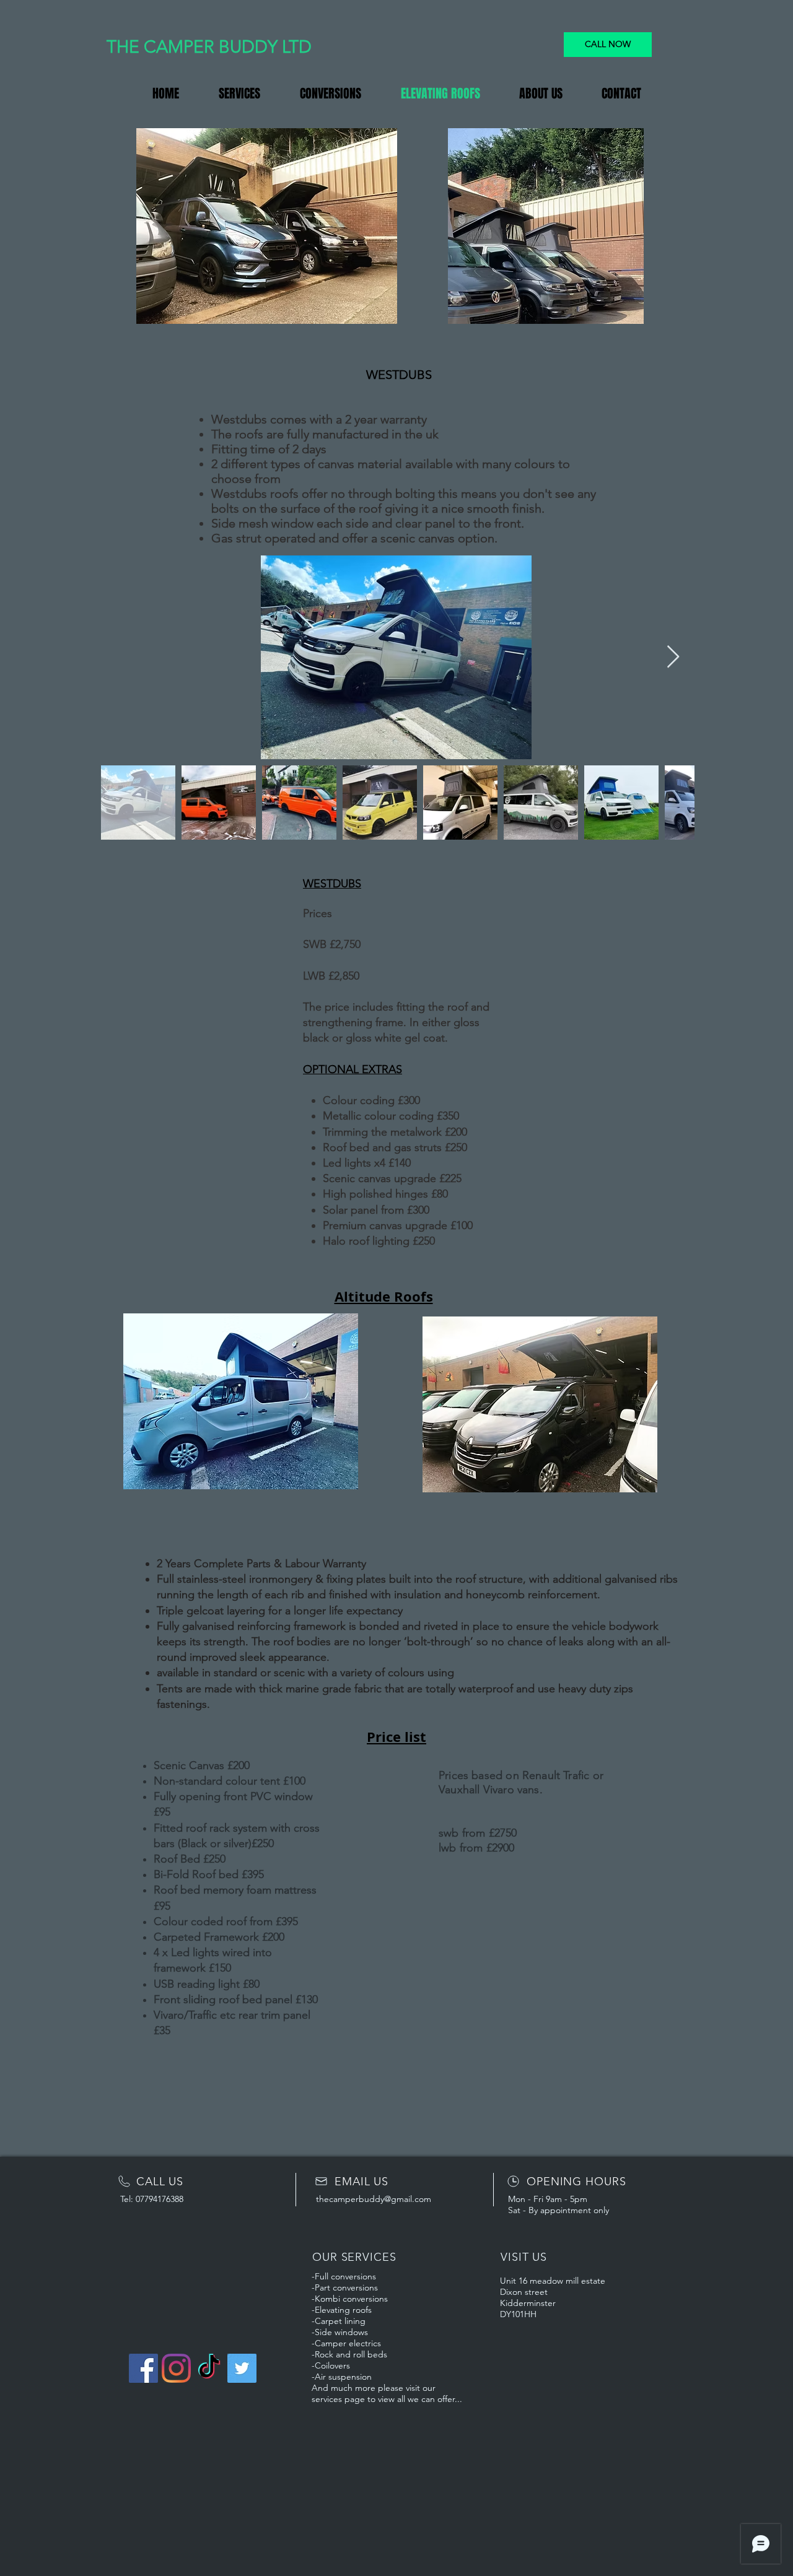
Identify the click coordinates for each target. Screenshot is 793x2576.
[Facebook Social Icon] (143, 2368)
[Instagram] (176, 2368)
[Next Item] (673, 657)
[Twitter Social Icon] (242, 2368)
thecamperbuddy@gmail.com (374, 2199)
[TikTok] (209, 2368)
